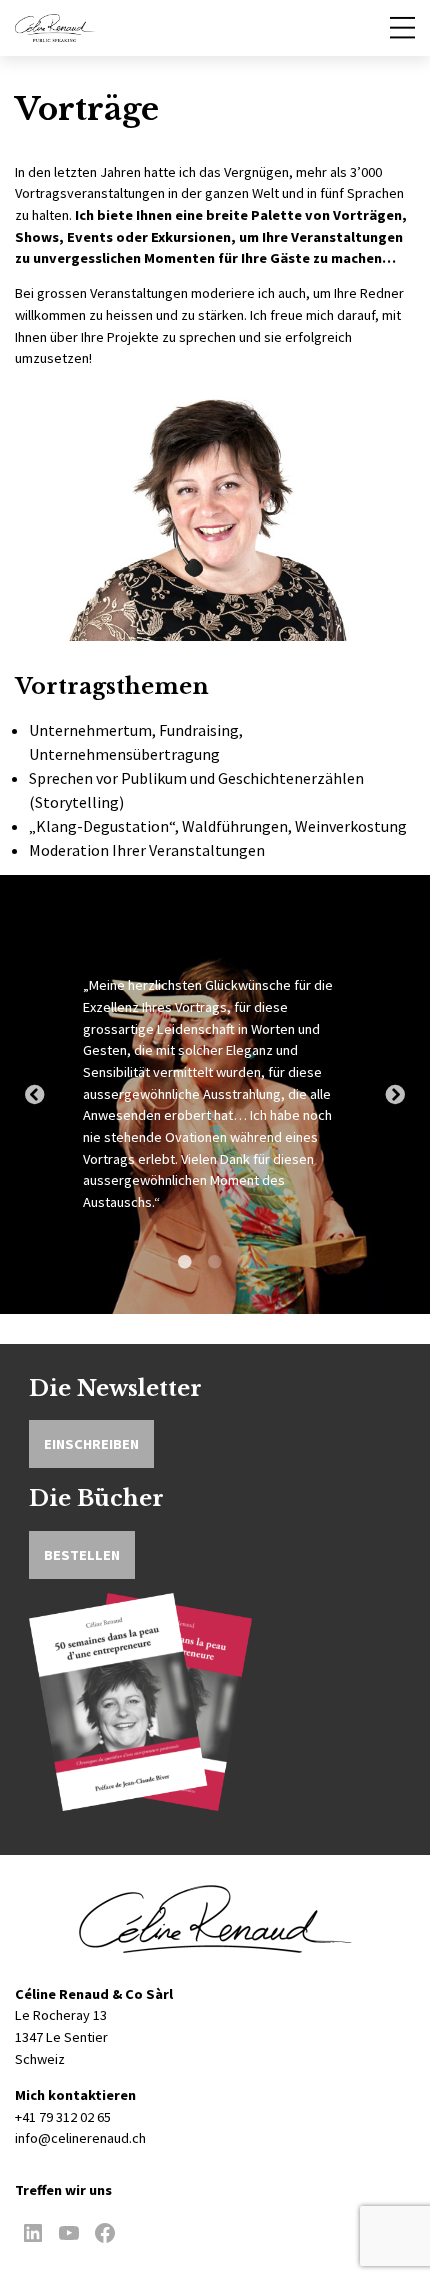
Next (395, 1095)
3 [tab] (245, 1270)
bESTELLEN (82, 1555)
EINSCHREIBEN (91, 1444)
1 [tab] (185, 1270)
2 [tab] (215, 1270)
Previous (35, 1095)
